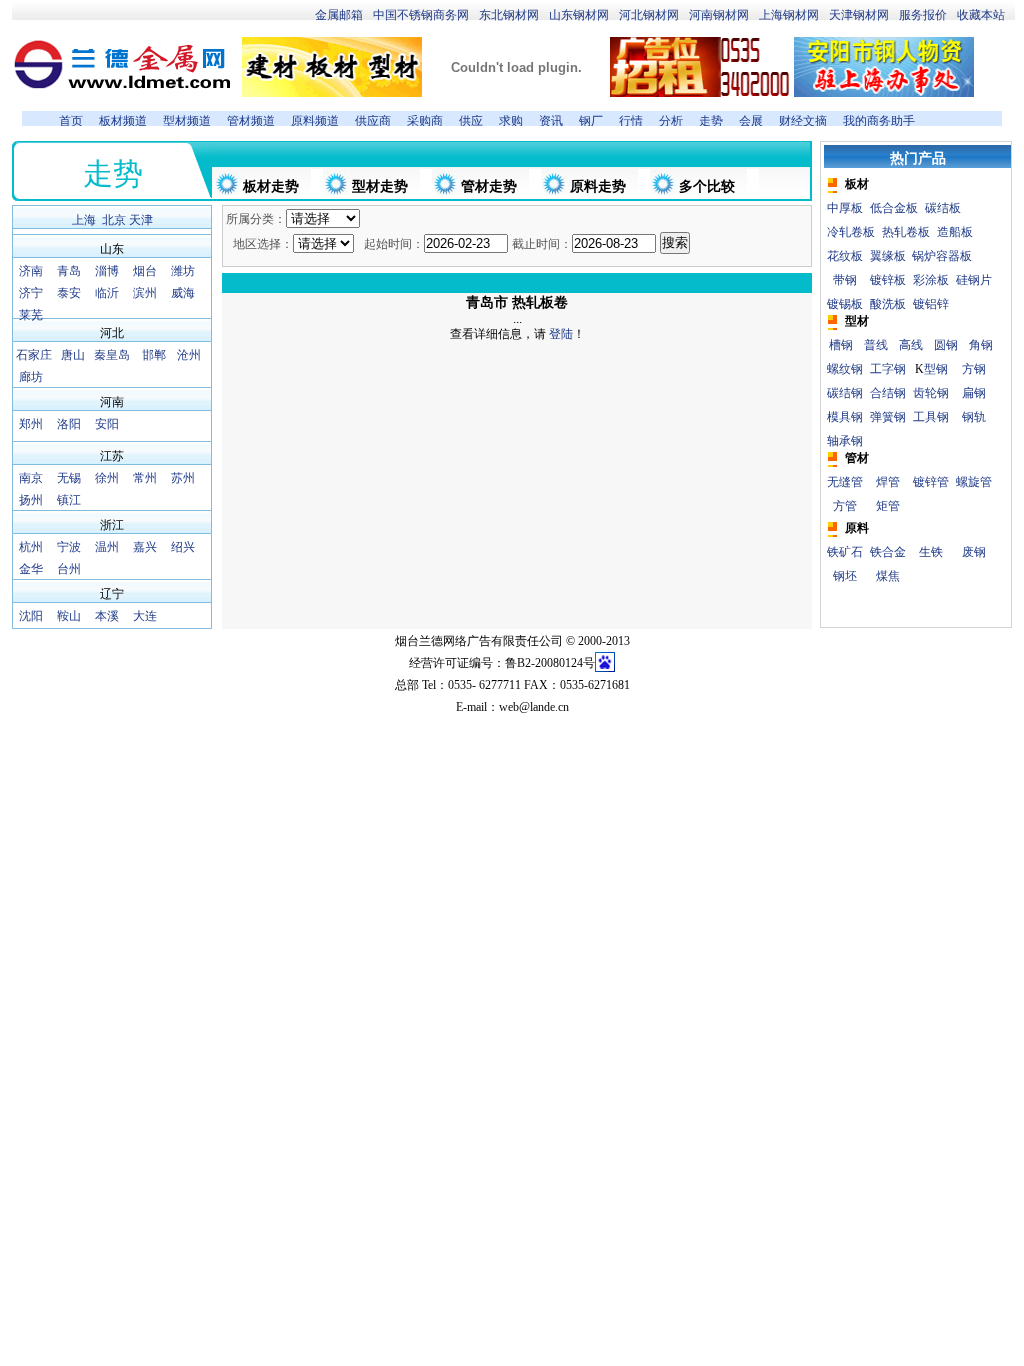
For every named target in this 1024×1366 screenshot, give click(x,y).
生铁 (931, 552)
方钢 (974, 369)
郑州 (31, 424)
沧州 (189, 355)
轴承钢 (845, 441)
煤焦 (888, 576)
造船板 (955, 232)
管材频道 (251, 121)
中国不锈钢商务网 (421, 15)
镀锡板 (845, 304)
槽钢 (841, 345)
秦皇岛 (112, 355)
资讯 (551, 121)
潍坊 (183, 271)
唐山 (73, 355)
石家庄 (34, 355)
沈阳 (31, 616)
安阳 (107, 424)
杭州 (31, 547)
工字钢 (888, 369)
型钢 (936, 369)
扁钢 (974, 393)
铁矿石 (845, 552)
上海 (84, 220)
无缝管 (845, 482)
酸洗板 (888, 304)
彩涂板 (931, 280)
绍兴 (183, 547)
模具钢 (845, 417)
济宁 (31, 293)
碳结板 (943, 208)
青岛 (69, 271)
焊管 (888, 482)
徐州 (107, 478)
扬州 (31, 500)
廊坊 (31, 377)
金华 (31, 569)
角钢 (981, 345)
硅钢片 (974, 280)
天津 (141, 220)
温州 (107, 547)
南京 (31, 478)
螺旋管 (974, 482)
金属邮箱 (339, 15)
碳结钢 (845, 393)
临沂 (107, 293)
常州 (145, 478)
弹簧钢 (888, 417)
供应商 (373, 121)
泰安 (69, 293)
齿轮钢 (931, 393)
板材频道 (123, 121)
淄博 (107, 271)
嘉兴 (145, 547)
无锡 (69, 478)
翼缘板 (888, 256)
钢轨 (974, 417)
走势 (711, 121)
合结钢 (888, 393)
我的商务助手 (879, 121)
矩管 (888, 506)
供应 (471, 121)
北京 (114, 220)
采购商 (425, 121)
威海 (183, 293)
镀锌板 (888, 280)
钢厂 (591, 121)
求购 (511, 121)
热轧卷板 (906, 232)
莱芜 (31, 315)
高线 (911, 345)
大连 (145, 616)
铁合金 (888, 552)
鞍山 (69, 616)
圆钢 (946, 345)
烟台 (145, 271)
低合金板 (894, 208)
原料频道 (315, 121)
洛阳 (69, 424)
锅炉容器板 (942, 256)
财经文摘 (803, 121)
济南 (31, 271)
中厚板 (845, 208)
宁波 (69, 547)
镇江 (69, 500)
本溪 (107, 616)
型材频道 (187, 121)
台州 (69, 569)
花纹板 (845, 256)
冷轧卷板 (851, 232)
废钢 (974, 552)
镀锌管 (931, 482)
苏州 (183, 478)
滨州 (145, 293)
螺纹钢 (845, 369)
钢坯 (845, 576)
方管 (845, 506)
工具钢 (931, 417)
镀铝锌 (931, 304)
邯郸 (154, 355)
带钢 (845, 280)
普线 (876, 345)
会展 (751, 121)
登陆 (559, 334)
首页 (71, 121)
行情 (631, 121)
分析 (671, 121)
